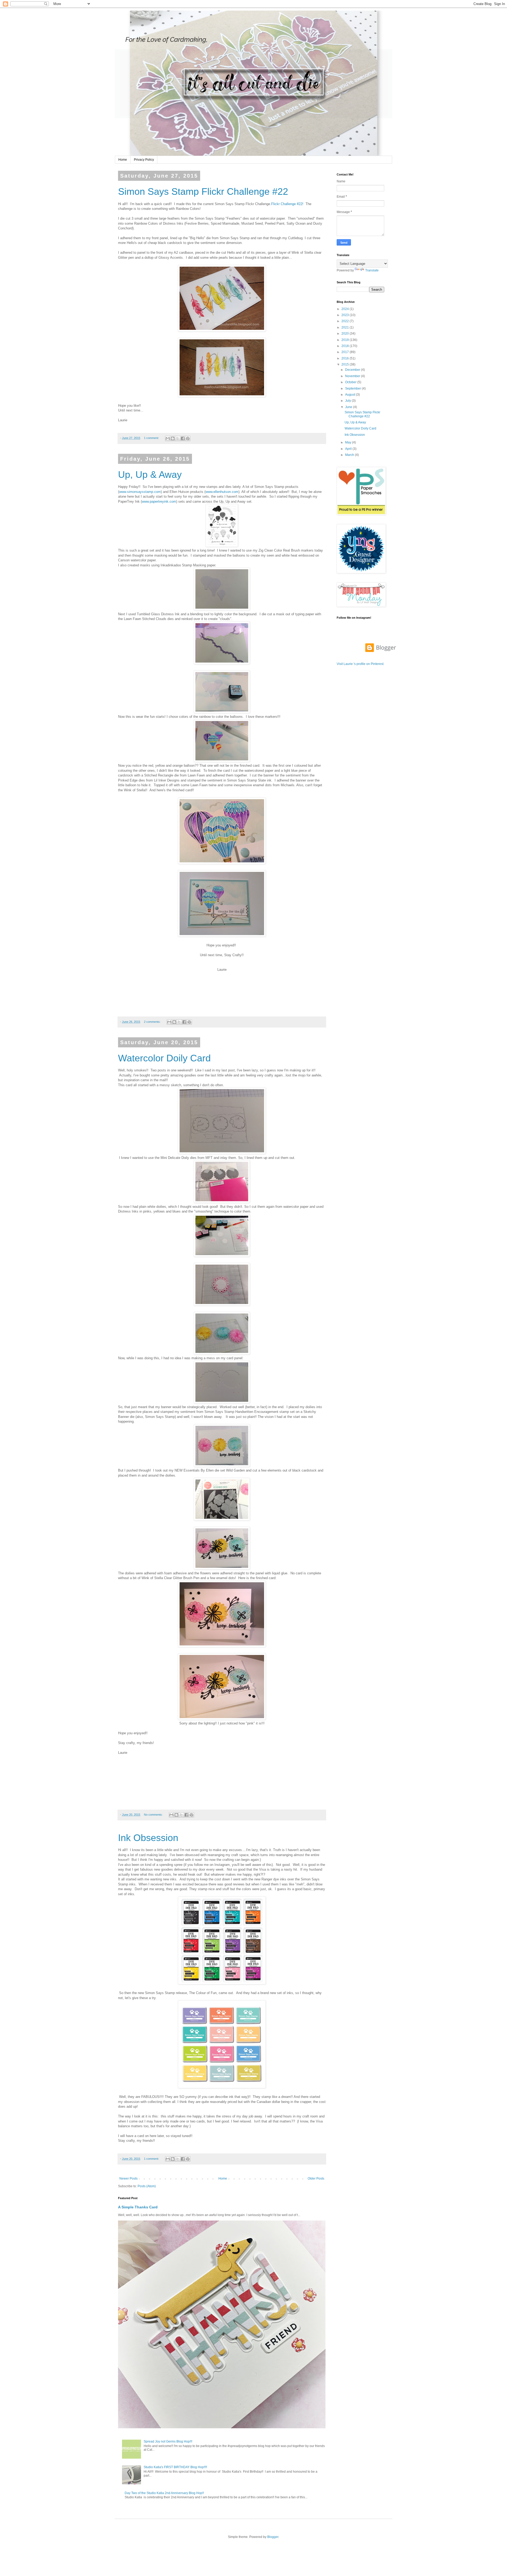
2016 (346, 358)
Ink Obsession (148, 1838)
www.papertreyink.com (159, 501)
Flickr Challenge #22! (287, 204)
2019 (346, 340)
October (351, 382)
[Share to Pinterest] (188, 438)
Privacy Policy (144, 160)
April (349, 449)
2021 (346, 327)
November (353, 376)
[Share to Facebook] (183, 438)
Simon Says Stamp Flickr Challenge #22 (203, 191)
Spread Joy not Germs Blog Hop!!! (168, 2441)
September (353, 389)
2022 (346, 321)
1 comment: (152, 438)
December (353, 370)
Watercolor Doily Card (164, 1058)
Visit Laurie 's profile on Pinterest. (360, 664)
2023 (346, 315)
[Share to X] (178, 438)
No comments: (154, 1815)
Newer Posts (128, 2179)
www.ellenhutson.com (222, 492)
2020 (346, 334)
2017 (346, 352)
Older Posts (316, 2179)
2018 (346, 346)
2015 (346, 364)
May (349, 442)
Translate (372, 270)
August (351, 395)
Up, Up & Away (150, 475)
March (350, 455)
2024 (346, 309)
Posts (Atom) (147, 2186)
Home (123, 160)
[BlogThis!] (173, 438)
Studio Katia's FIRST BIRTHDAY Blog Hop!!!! (175, 2467)
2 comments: (153, 1022)
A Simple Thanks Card (138, 2207)
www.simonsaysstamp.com (140, 492)
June (349, 407)
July (348, 401)
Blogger (273, 2537)
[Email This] (168, 438)
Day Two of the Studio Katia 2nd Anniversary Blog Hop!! (164, 2493)
